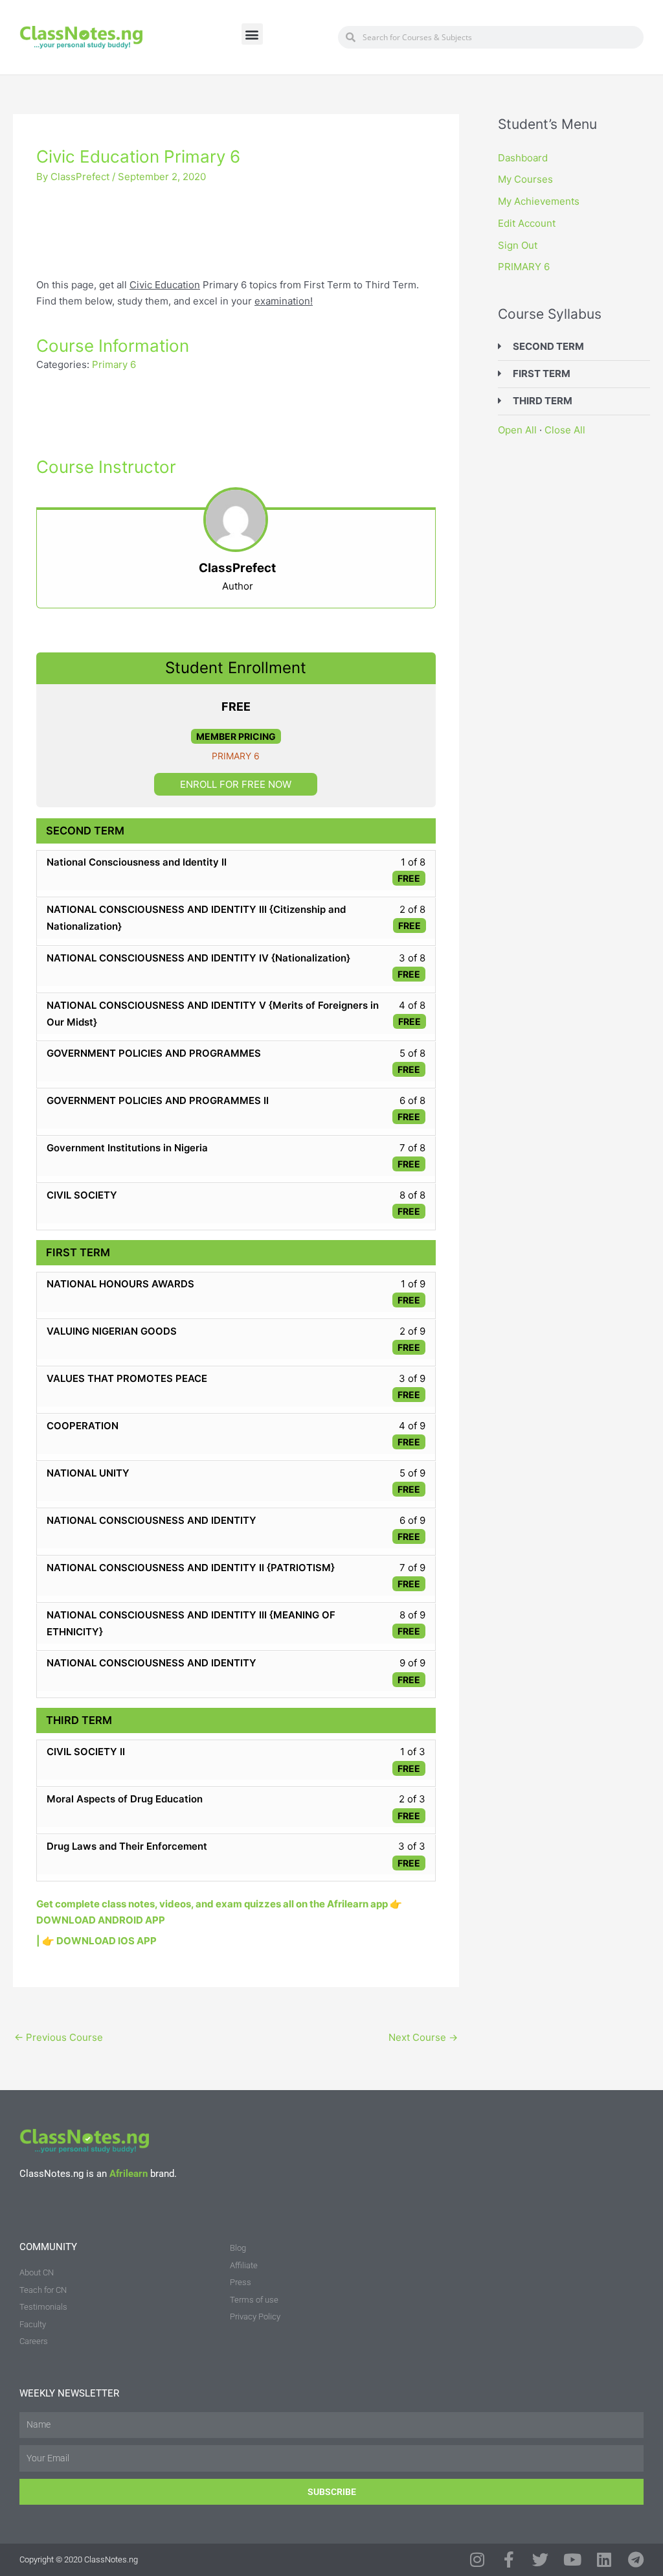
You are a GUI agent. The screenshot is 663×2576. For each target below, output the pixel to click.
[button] (252, 34)
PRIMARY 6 (236, 756)
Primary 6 (114, 364)
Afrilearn (129, 2174)
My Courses (525, 179)
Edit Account (527, 223)
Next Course (423, 2037)
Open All (517, 430)
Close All (565, 430)
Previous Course (59, 2037)
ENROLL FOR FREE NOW (236, 784)
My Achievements (539, 201)
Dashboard (523, 158)
